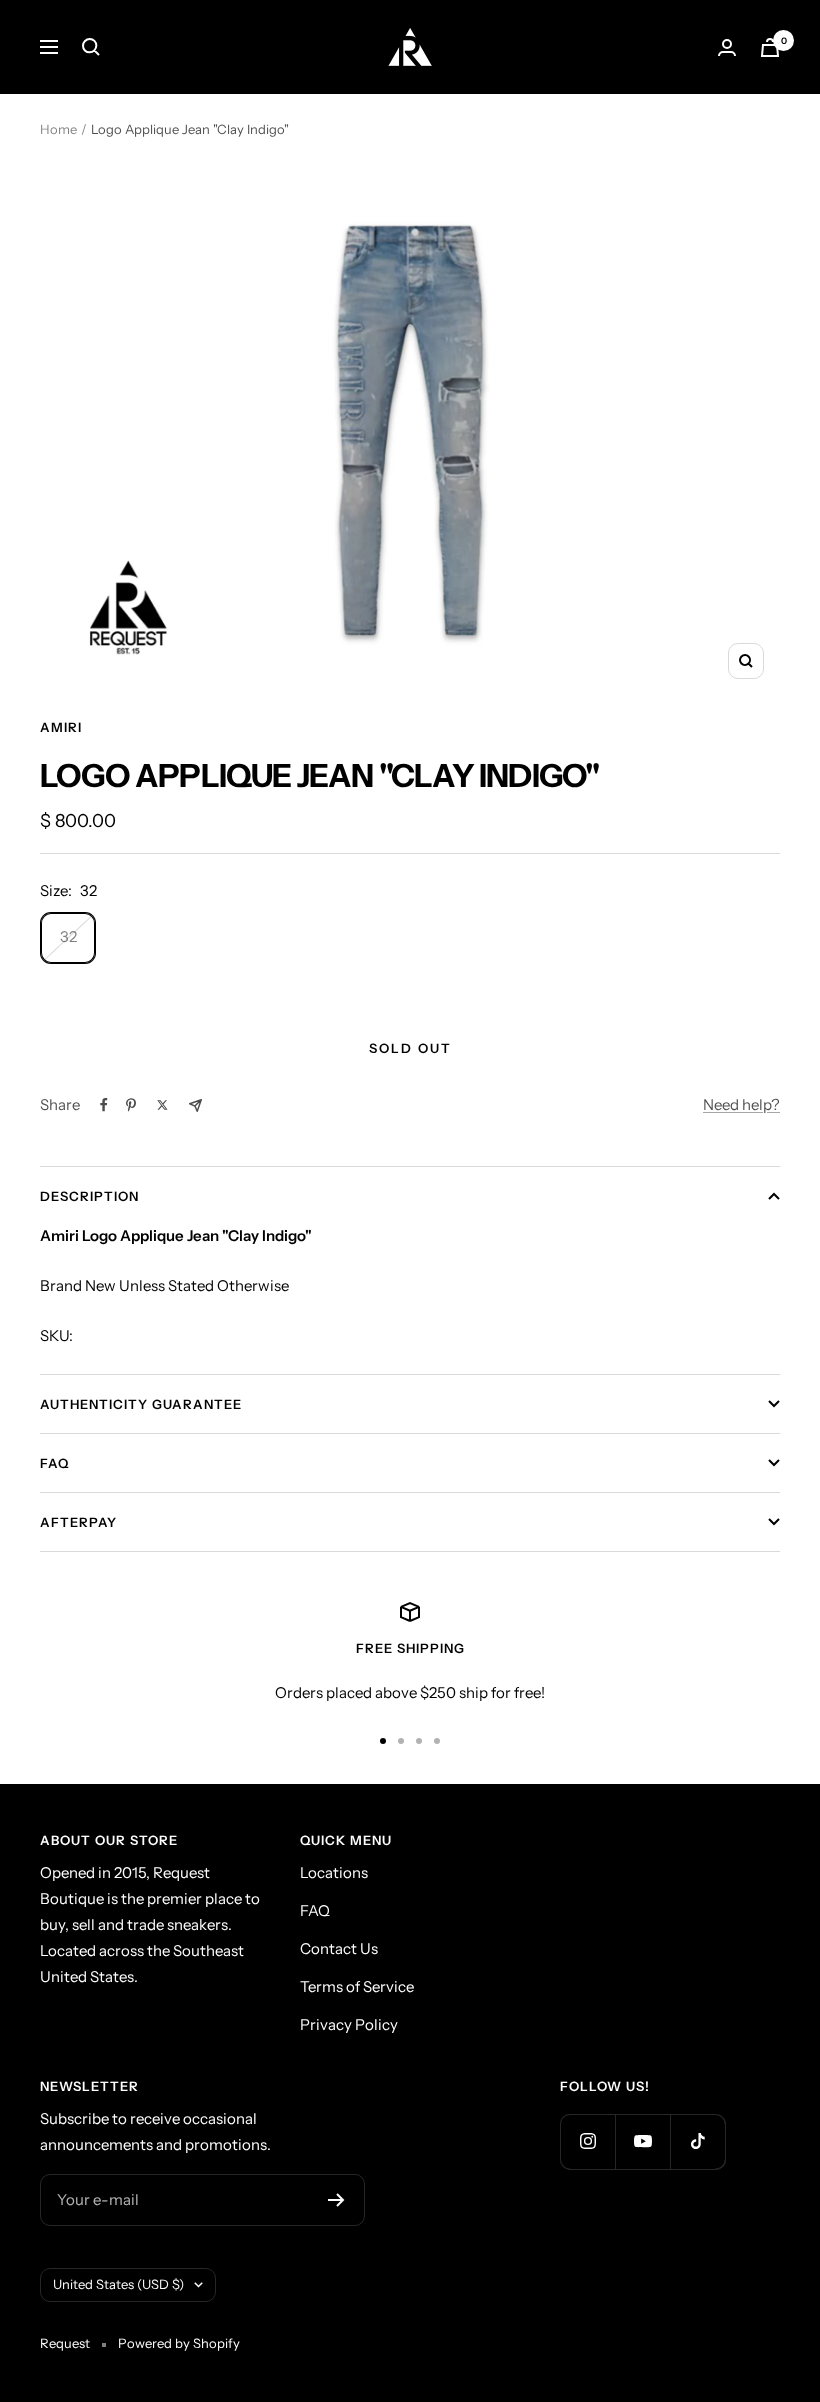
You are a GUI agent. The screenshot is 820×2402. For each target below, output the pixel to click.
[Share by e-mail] (195, 1105)
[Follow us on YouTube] (642, 2141)
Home (58, 129)
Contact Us (339, 1948)
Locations (334, 1872)
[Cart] (770, 47)
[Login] (727, 47)
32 (68, 936)
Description (89, 1196)
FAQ (54, 1463)
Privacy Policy (349, 2024)
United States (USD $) (118, 2284)
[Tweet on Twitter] (162, 1105)
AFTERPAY (78, 1522)
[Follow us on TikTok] (697, 2141)
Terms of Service (357, 1986)
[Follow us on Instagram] (587, 2141)
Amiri (61, 727)
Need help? (741, 1104)
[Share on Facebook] (104, 1105)
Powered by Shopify (179, 2343)
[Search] (91, 47)
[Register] (336, 2200)
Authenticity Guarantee (141, 1404)
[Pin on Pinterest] (131, 1105)
